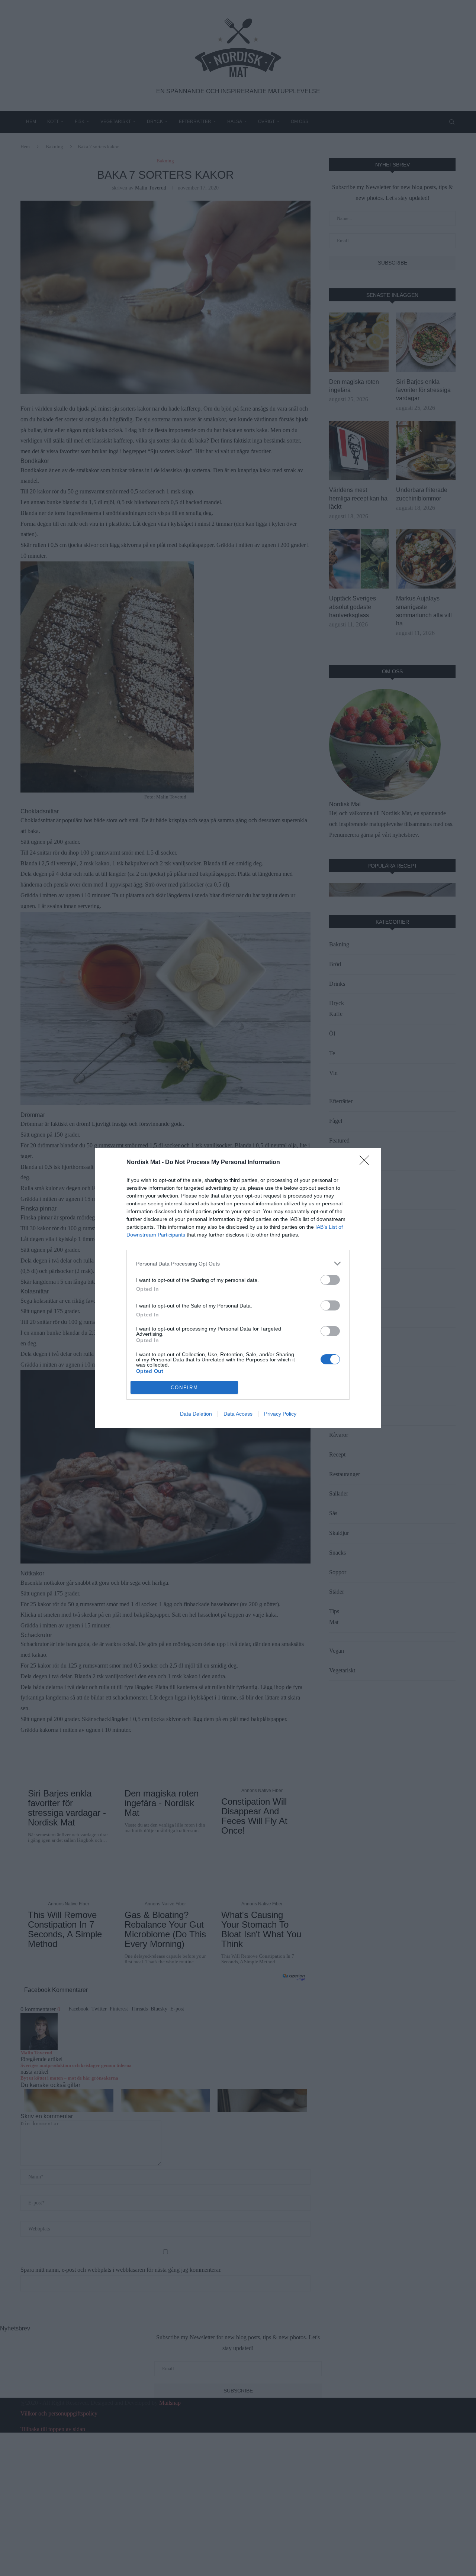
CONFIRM (184, 1388)
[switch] (330, 1280)
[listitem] (238, 1263)
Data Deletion (196, 1414)
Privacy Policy (280, 1414)
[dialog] (238, 1288)
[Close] (367, 1163)
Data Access (238, 1414)
